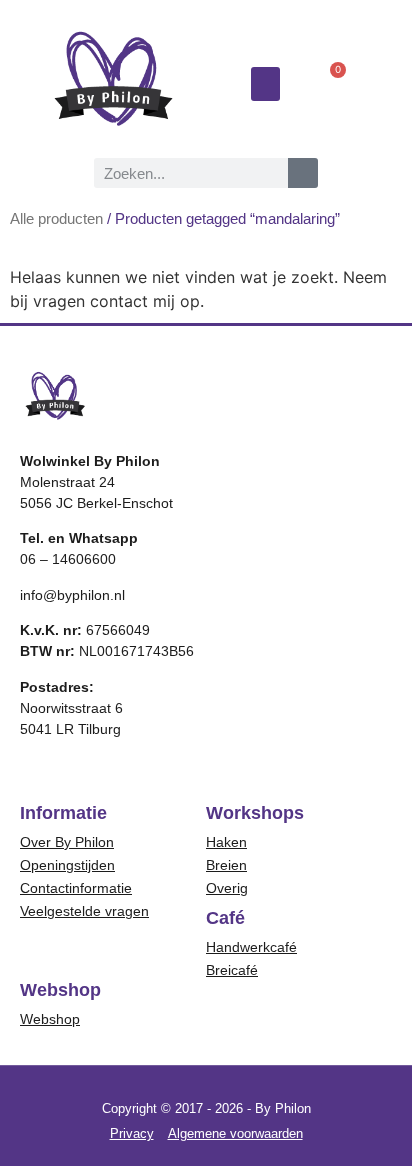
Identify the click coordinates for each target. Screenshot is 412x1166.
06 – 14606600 (68, 559)
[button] (266, 84)
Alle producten (56, 219)
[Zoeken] (303, 173)
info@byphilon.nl (72, 595)
